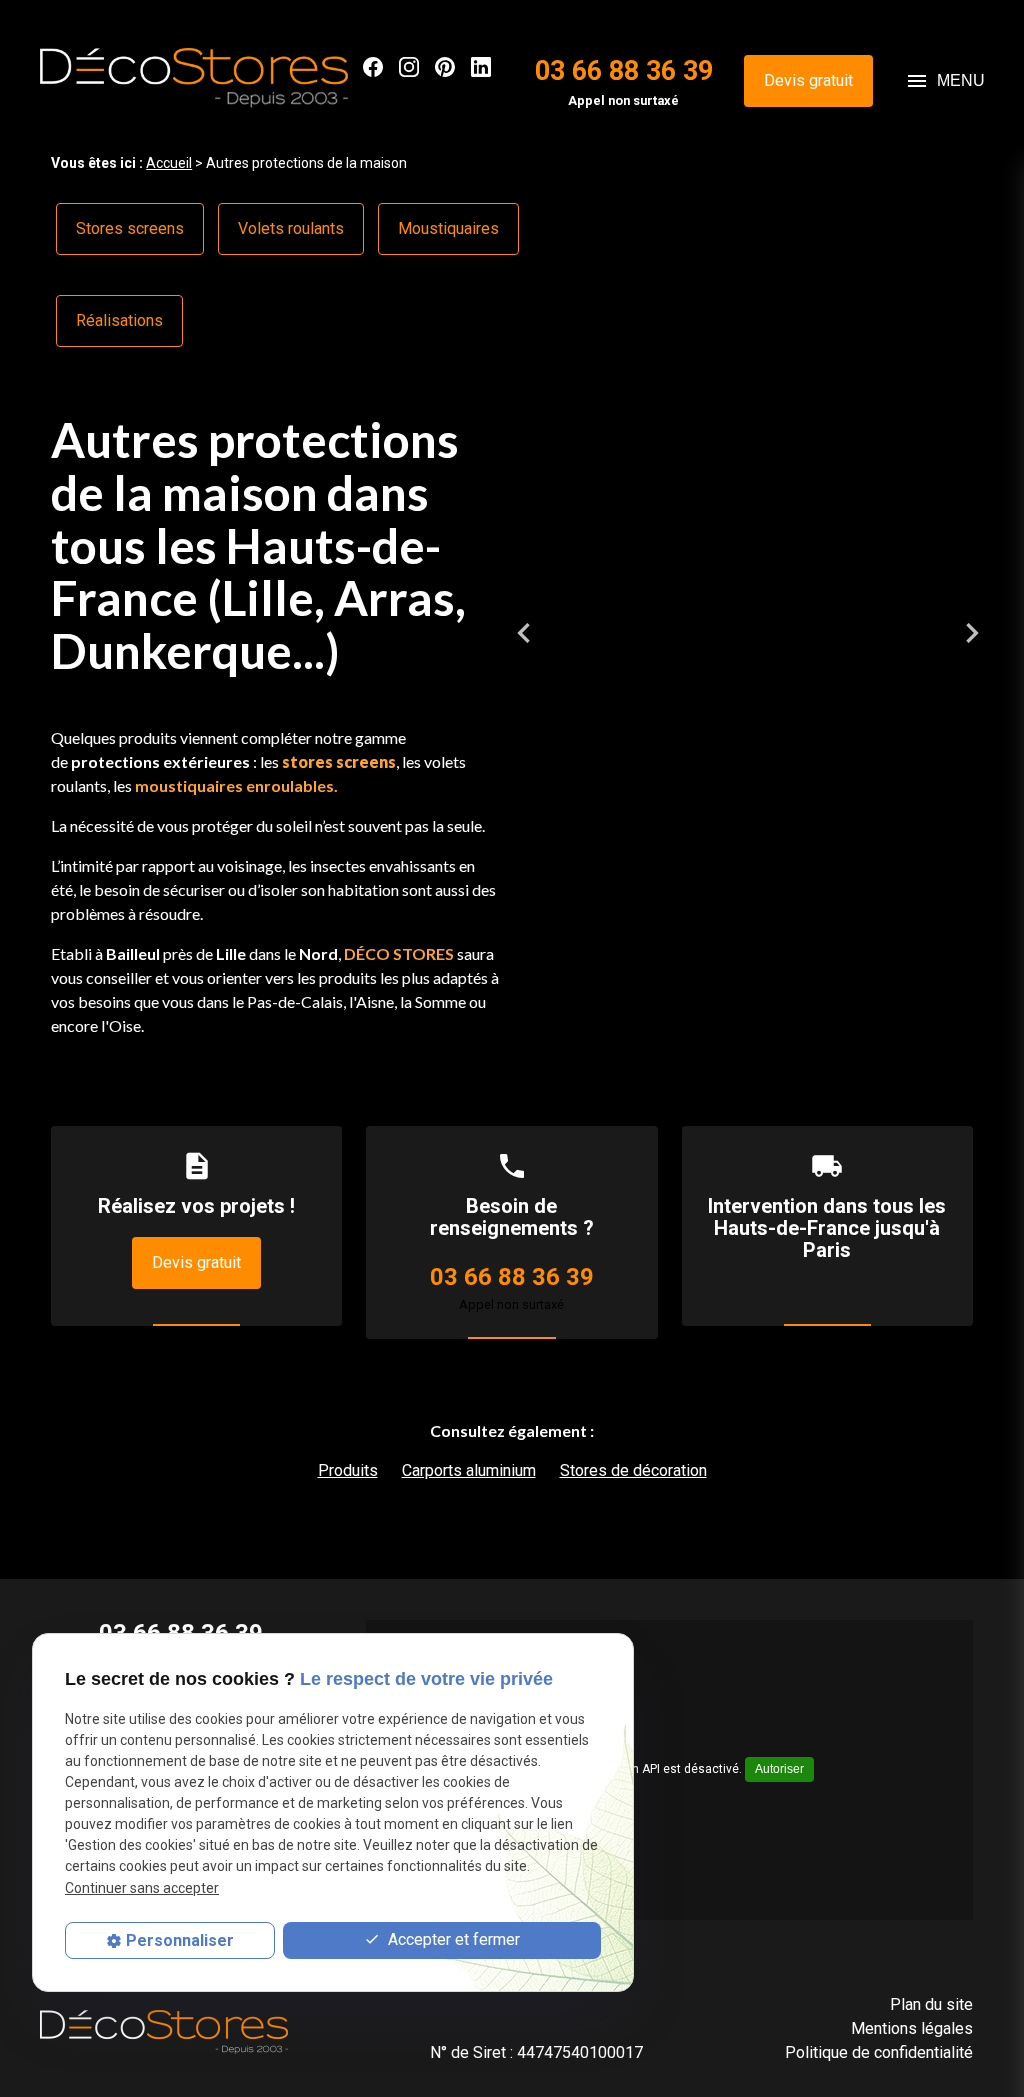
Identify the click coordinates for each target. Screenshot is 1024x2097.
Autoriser (779, 1769)
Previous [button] (524, 633)
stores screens (339, 761)
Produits (348, 1470)
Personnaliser (180, 1940)
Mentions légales (912, 2028)
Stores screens (130, 228)
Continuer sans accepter (142, 1888)
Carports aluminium (469, 1470)
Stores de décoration (633, 1470)
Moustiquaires (448, 228)
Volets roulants (291, 228)
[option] (768, 633)
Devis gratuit (808, 80)
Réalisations (119, 320)
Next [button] (972, 633)
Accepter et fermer (452, 1939)
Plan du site (931, 2004)
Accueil (169, 163)
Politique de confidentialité (879, 2052)
